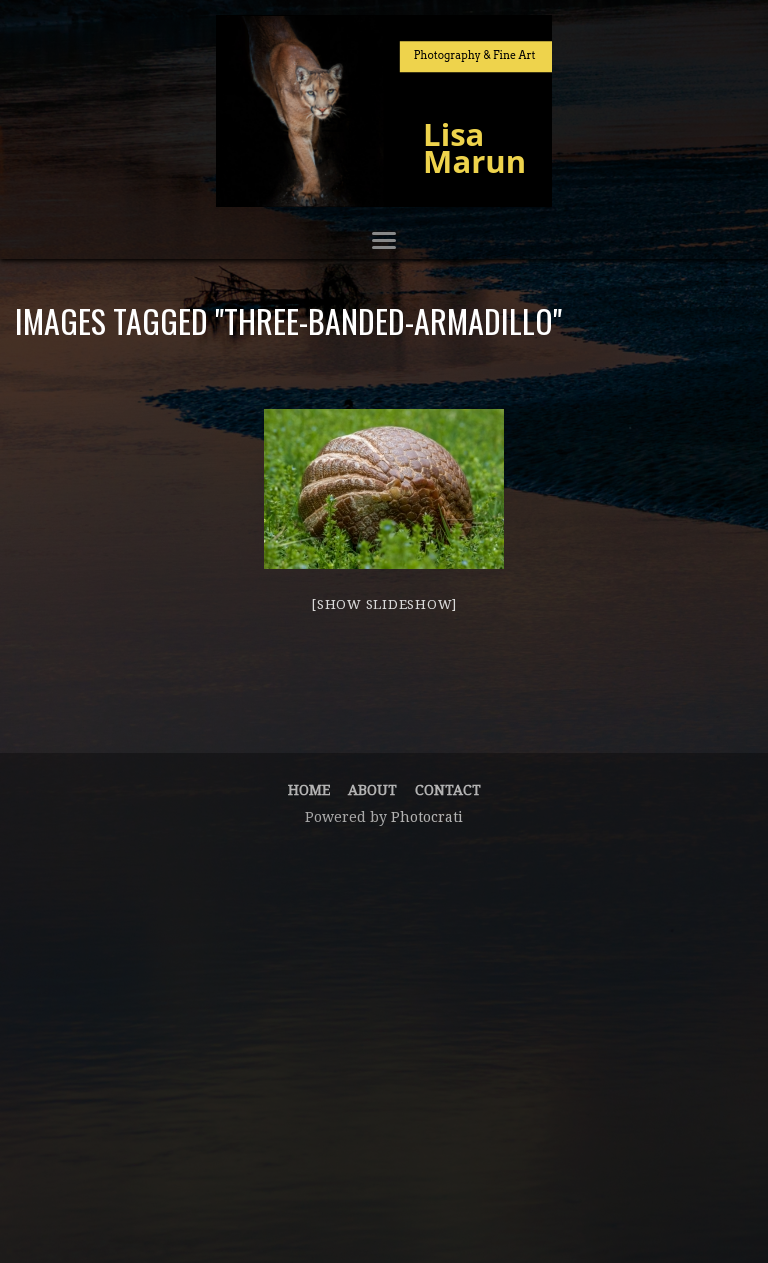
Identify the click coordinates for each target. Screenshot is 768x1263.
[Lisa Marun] (384, 111)
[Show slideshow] (384, 604)
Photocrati (427, 817)
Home (309, 790)
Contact (448, 790)
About (372, 790)
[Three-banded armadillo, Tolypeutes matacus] (384, 489)
